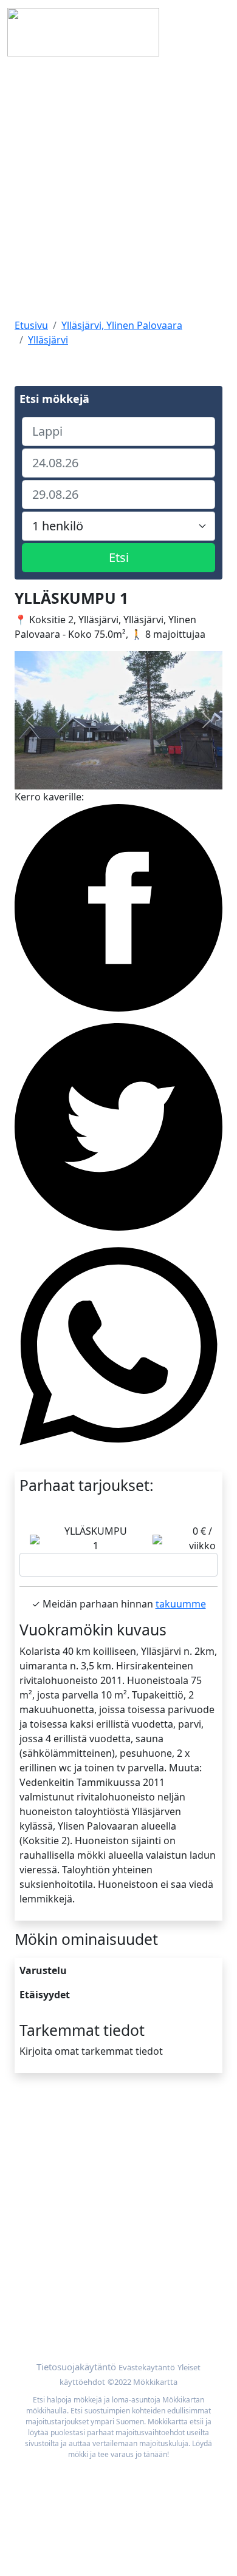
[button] (30, 720)
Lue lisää (119, 1565)
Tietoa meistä (46, 2143)
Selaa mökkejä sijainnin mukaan (88, 2299)
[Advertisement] (118, 189)
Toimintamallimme (57, 2158)
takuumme (181, 1604)
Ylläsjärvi (48, 340)
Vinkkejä (34, 2172)
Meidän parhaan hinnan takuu (84, 2313)
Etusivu (31, 325)
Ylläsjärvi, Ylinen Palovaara (122, 325)
